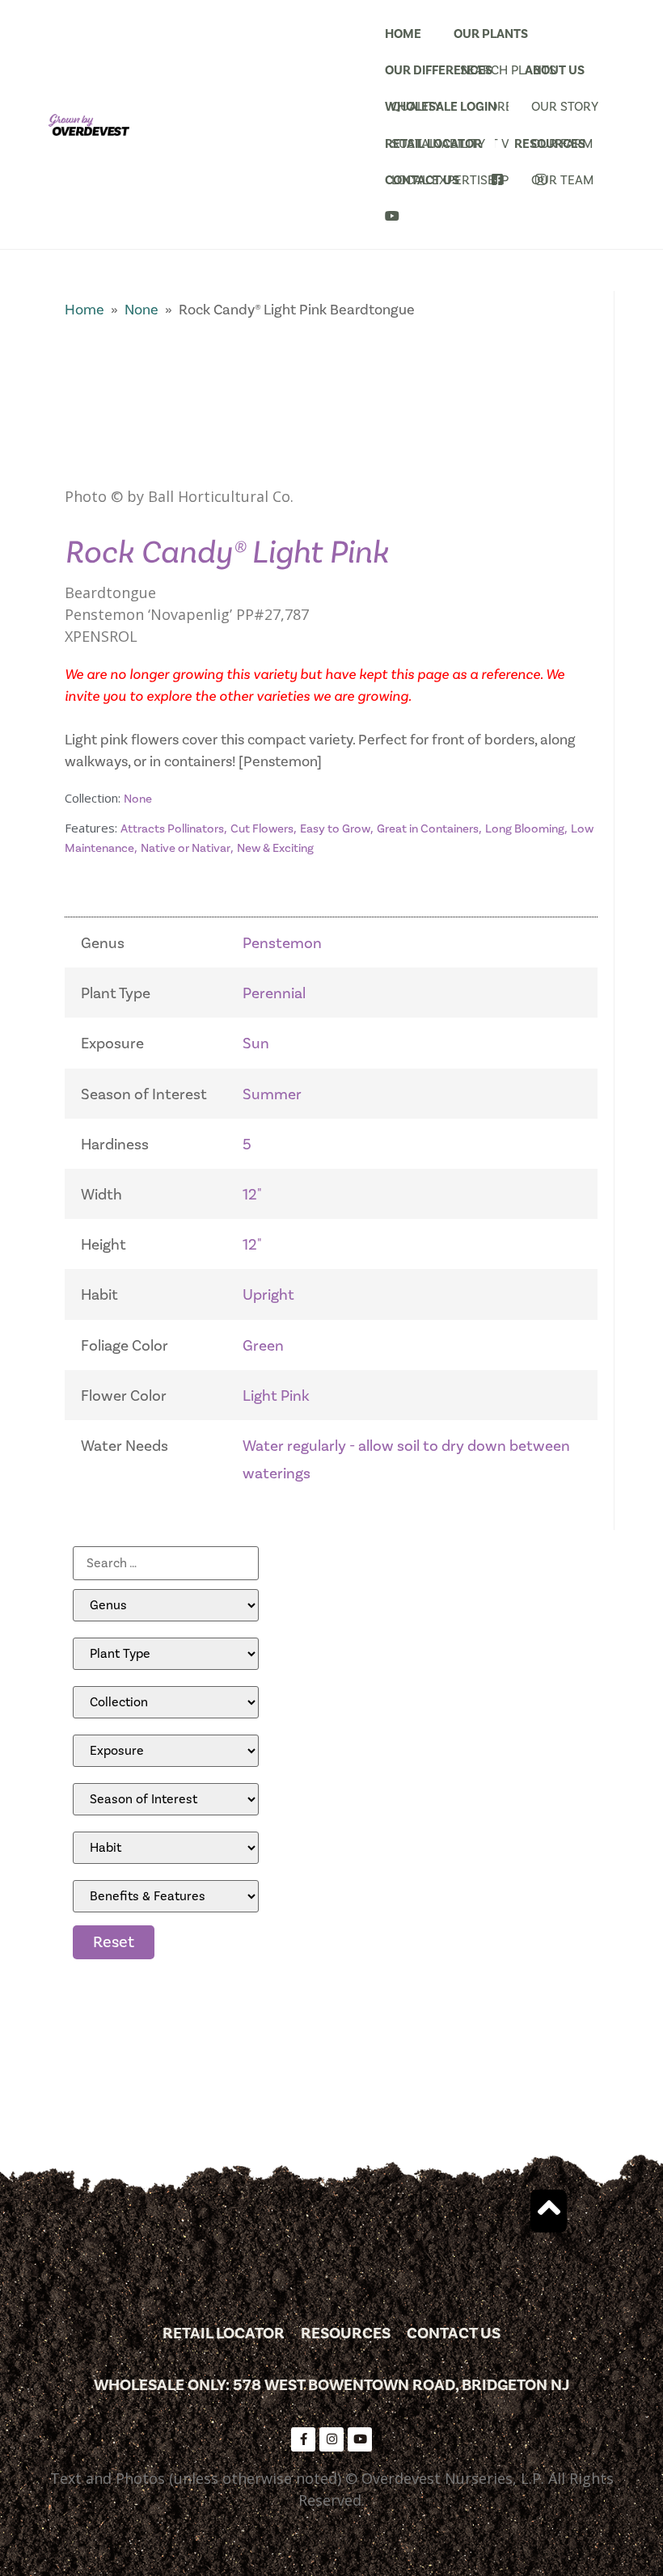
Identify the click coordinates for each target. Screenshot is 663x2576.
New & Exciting (275, 848)
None (141, 310)
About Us (555, 70)
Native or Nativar (186, 848)
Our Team (562, 180)
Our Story (565, 107)
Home (403, 34)
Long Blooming (525, 829)
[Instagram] (331, 2439)
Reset (114, 1942)
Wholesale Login (441, 107)
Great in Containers (428, 829)
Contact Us (422, 180)
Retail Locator (433, 144)
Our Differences (439, 70)
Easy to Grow (335, 829)
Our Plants (491, 34)
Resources (550, 144)
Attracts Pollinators (172, 829)
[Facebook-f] (303, 2439)
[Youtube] (360, 2439)
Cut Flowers (262, 829)
